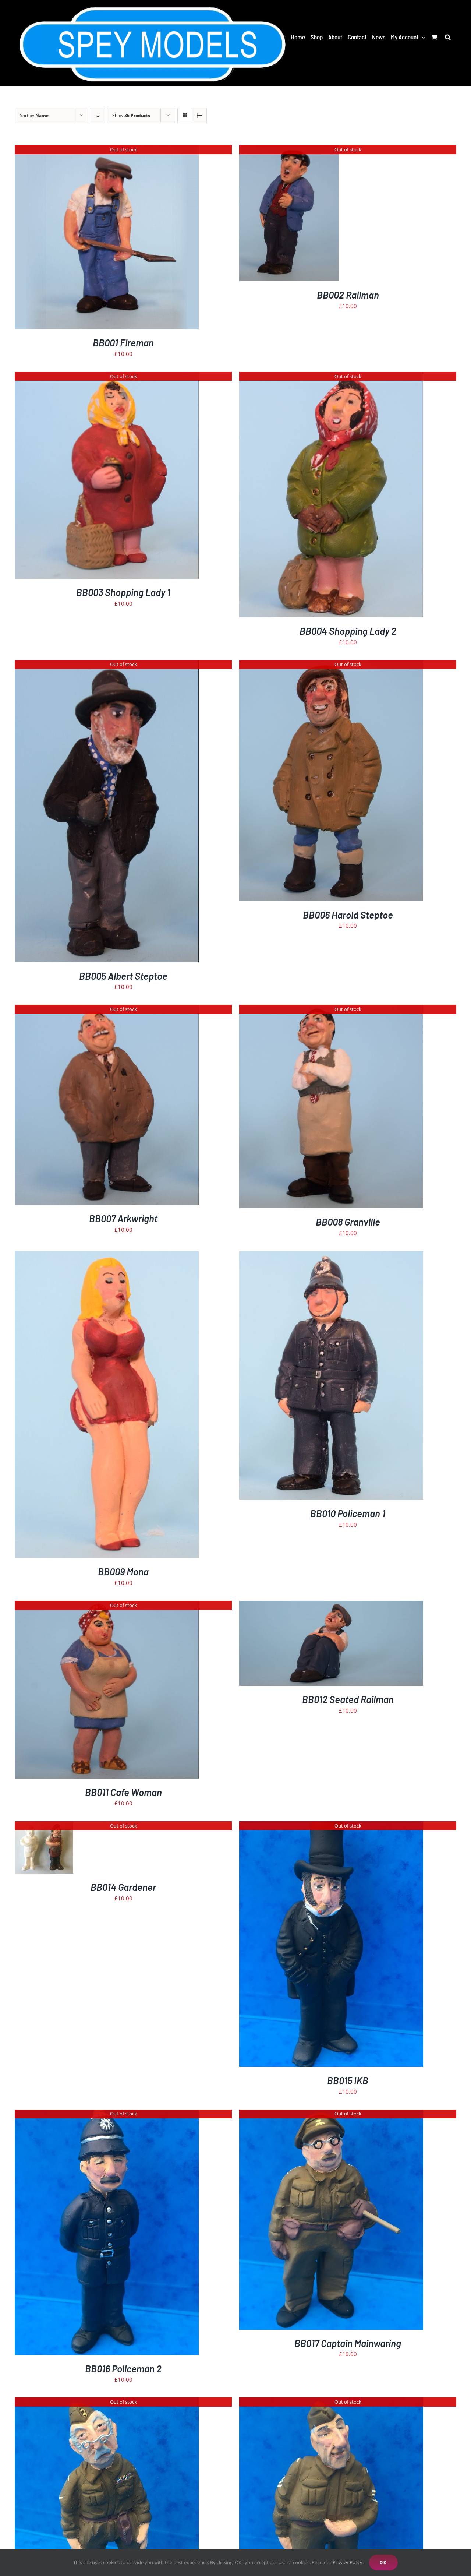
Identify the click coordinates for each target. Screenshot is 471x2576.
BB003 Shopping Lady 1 (123, 592)
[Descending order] (98, 115)
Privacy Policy (348, 2562)
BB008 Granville (348, 1222)
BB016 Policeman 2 (123, 2369)
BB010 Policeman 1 (348, 1513)
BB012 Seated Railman (348, 1699)
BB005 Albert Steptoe (123, 976)
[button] (448, 37)
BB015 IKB (348, 2080)
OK (383, 2562)
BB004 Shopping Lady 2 (348, 631)
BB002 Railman (348, 295)
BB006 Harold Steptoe (348, 915)
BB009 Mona (123, 1571)
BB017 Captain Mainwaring (348, 2343)
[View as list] (199, 115)
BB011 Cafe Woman (123, 1792)
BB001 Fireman (123, 343)
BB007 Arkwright (123, 1218)
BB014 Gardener (123, 1887)
